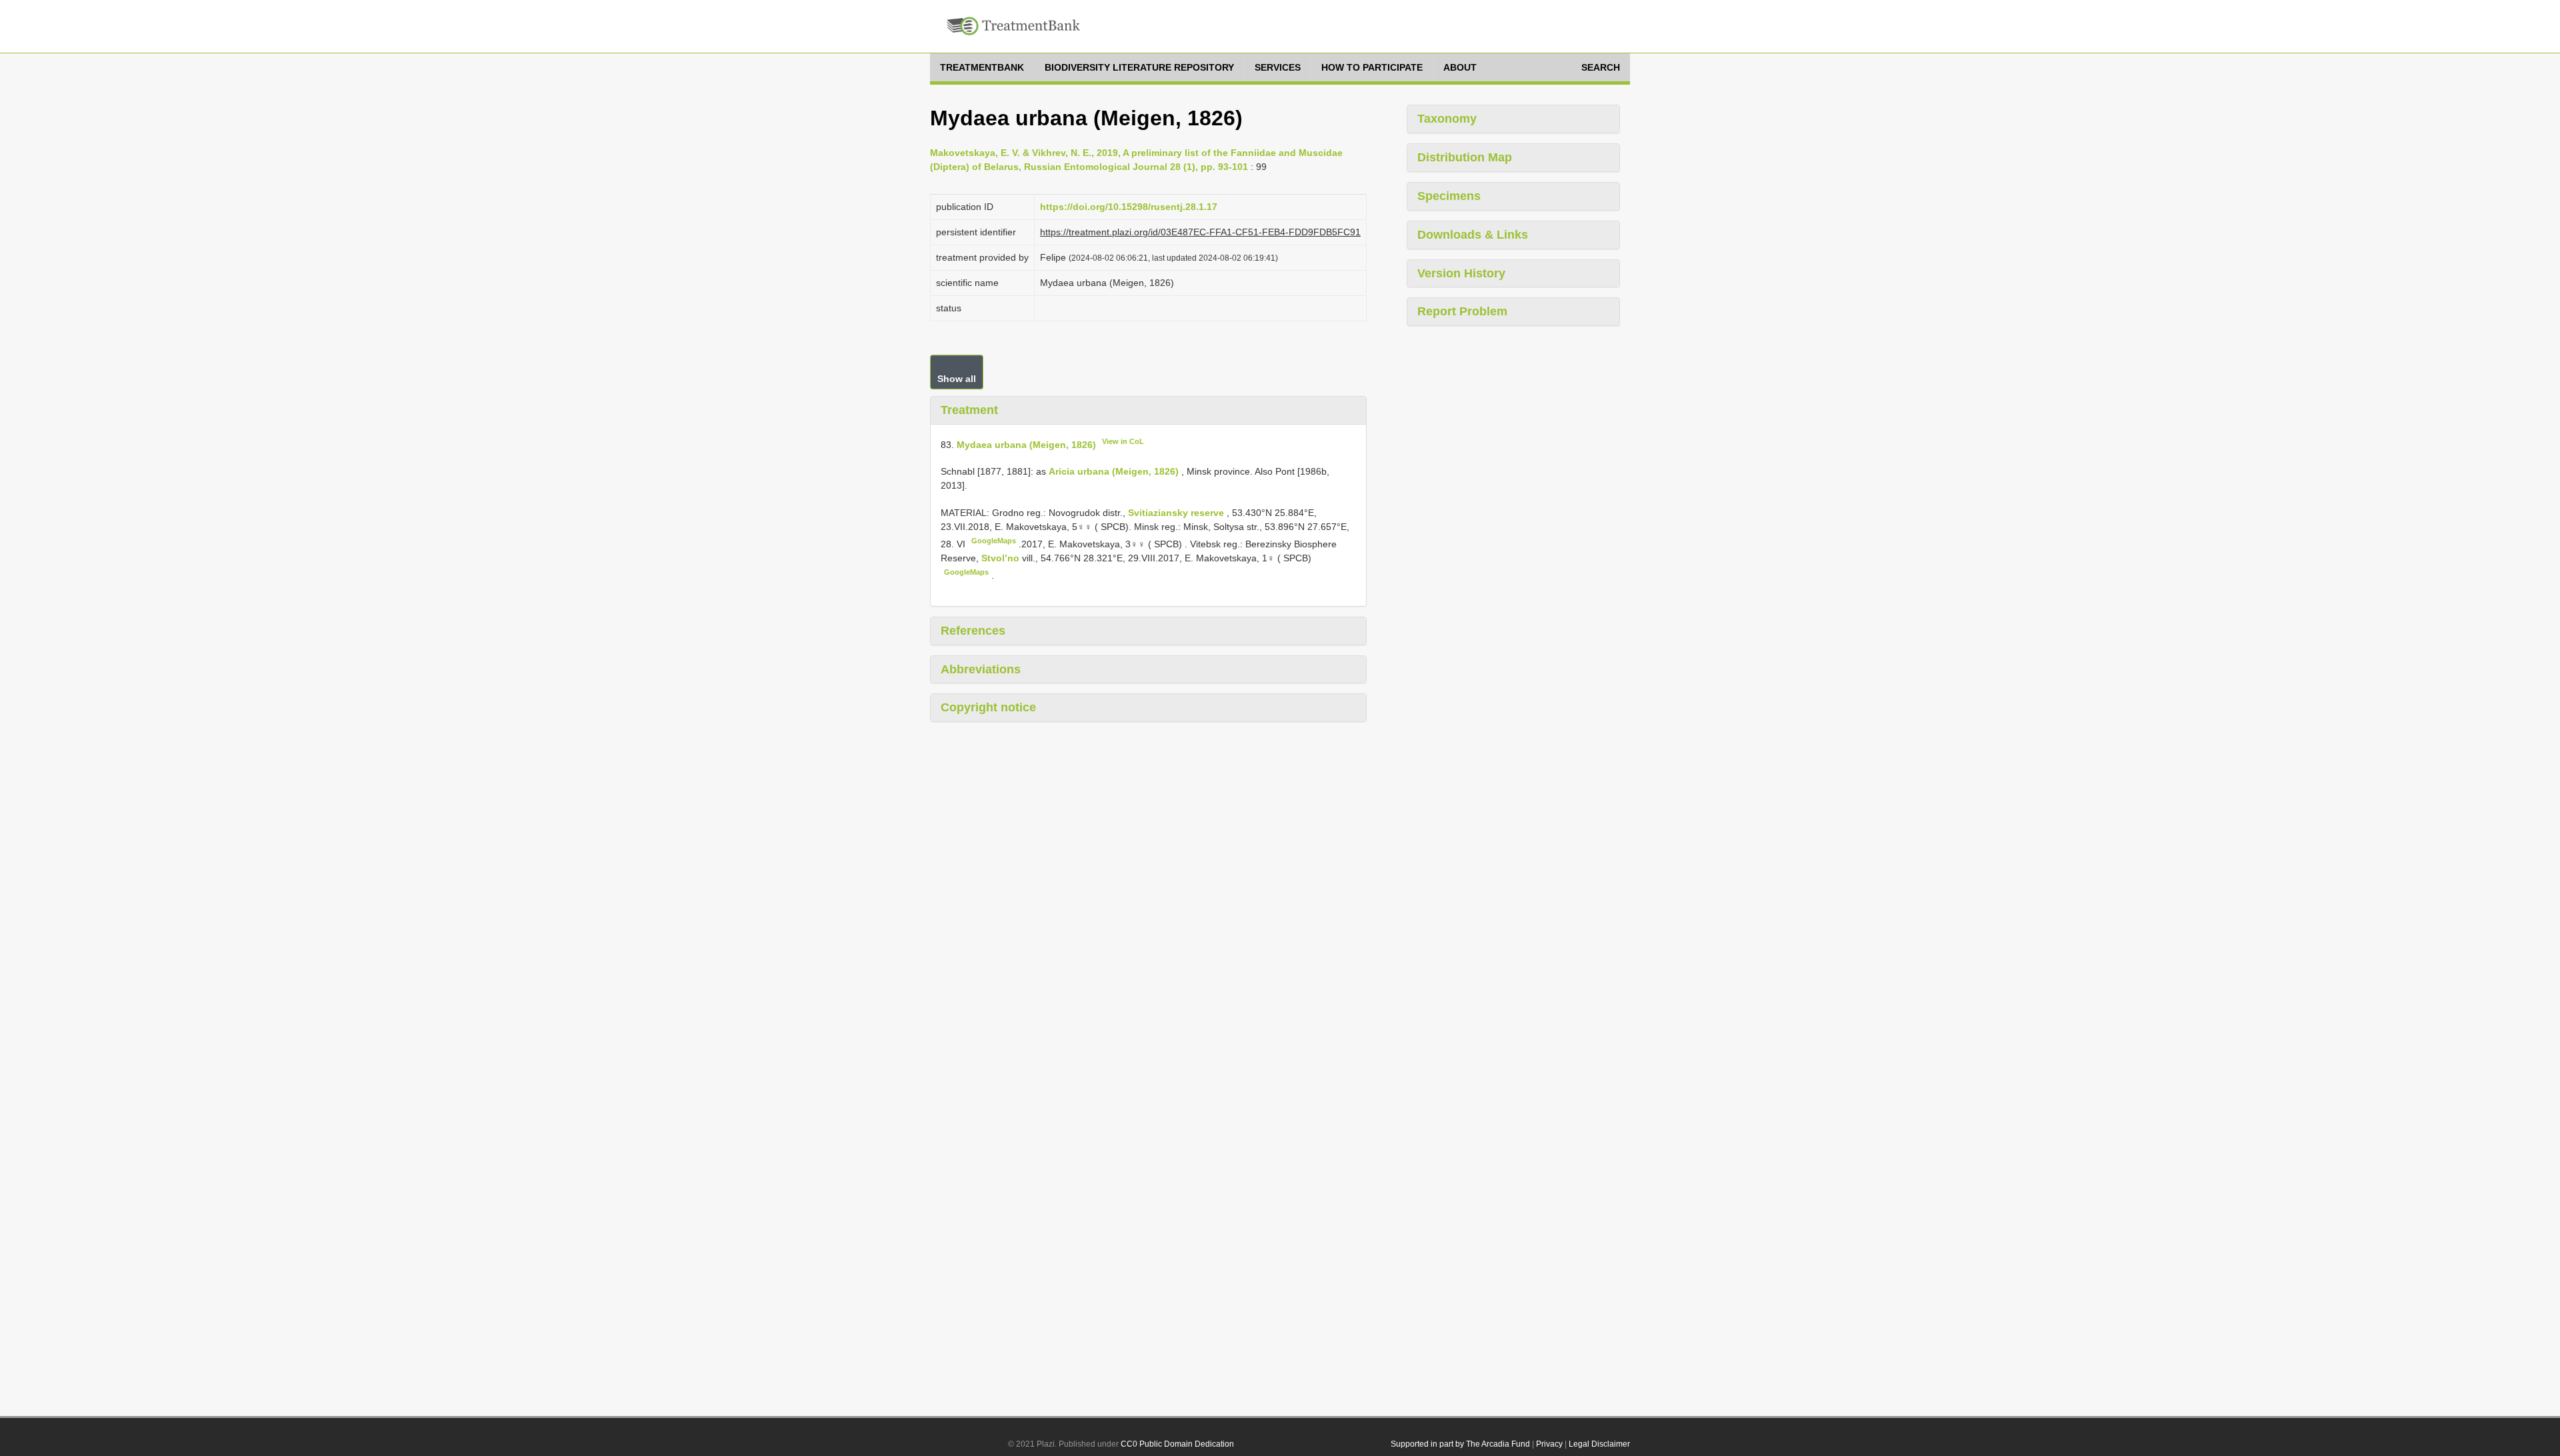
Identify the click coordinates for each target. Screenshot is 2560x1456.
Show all (957, 379)
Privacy (1549, 1444)
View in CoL (1123, 441)
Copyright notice (988, 707)
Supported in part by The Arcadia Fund (1460, 1444)
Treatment (969, 410)
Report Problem (1462, 311)
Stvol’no (1002, 558)
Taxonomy (1447, 119)
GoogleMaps (994, 541)
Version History (1461, 273)
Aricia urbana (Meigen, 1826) (1114, 471)
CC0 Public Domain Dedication (1177, 1444)
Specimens (1449, 196)
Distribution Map (1465, 157)
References (973, 631)
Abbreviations (981, 669)
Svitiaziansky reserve (1177, 513)
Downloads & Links (1473, 235)
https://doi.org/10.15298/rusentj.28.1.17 (1129, 207)
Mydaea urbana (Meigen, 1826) (1026, 444)
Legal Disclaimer (1599, 1444)
